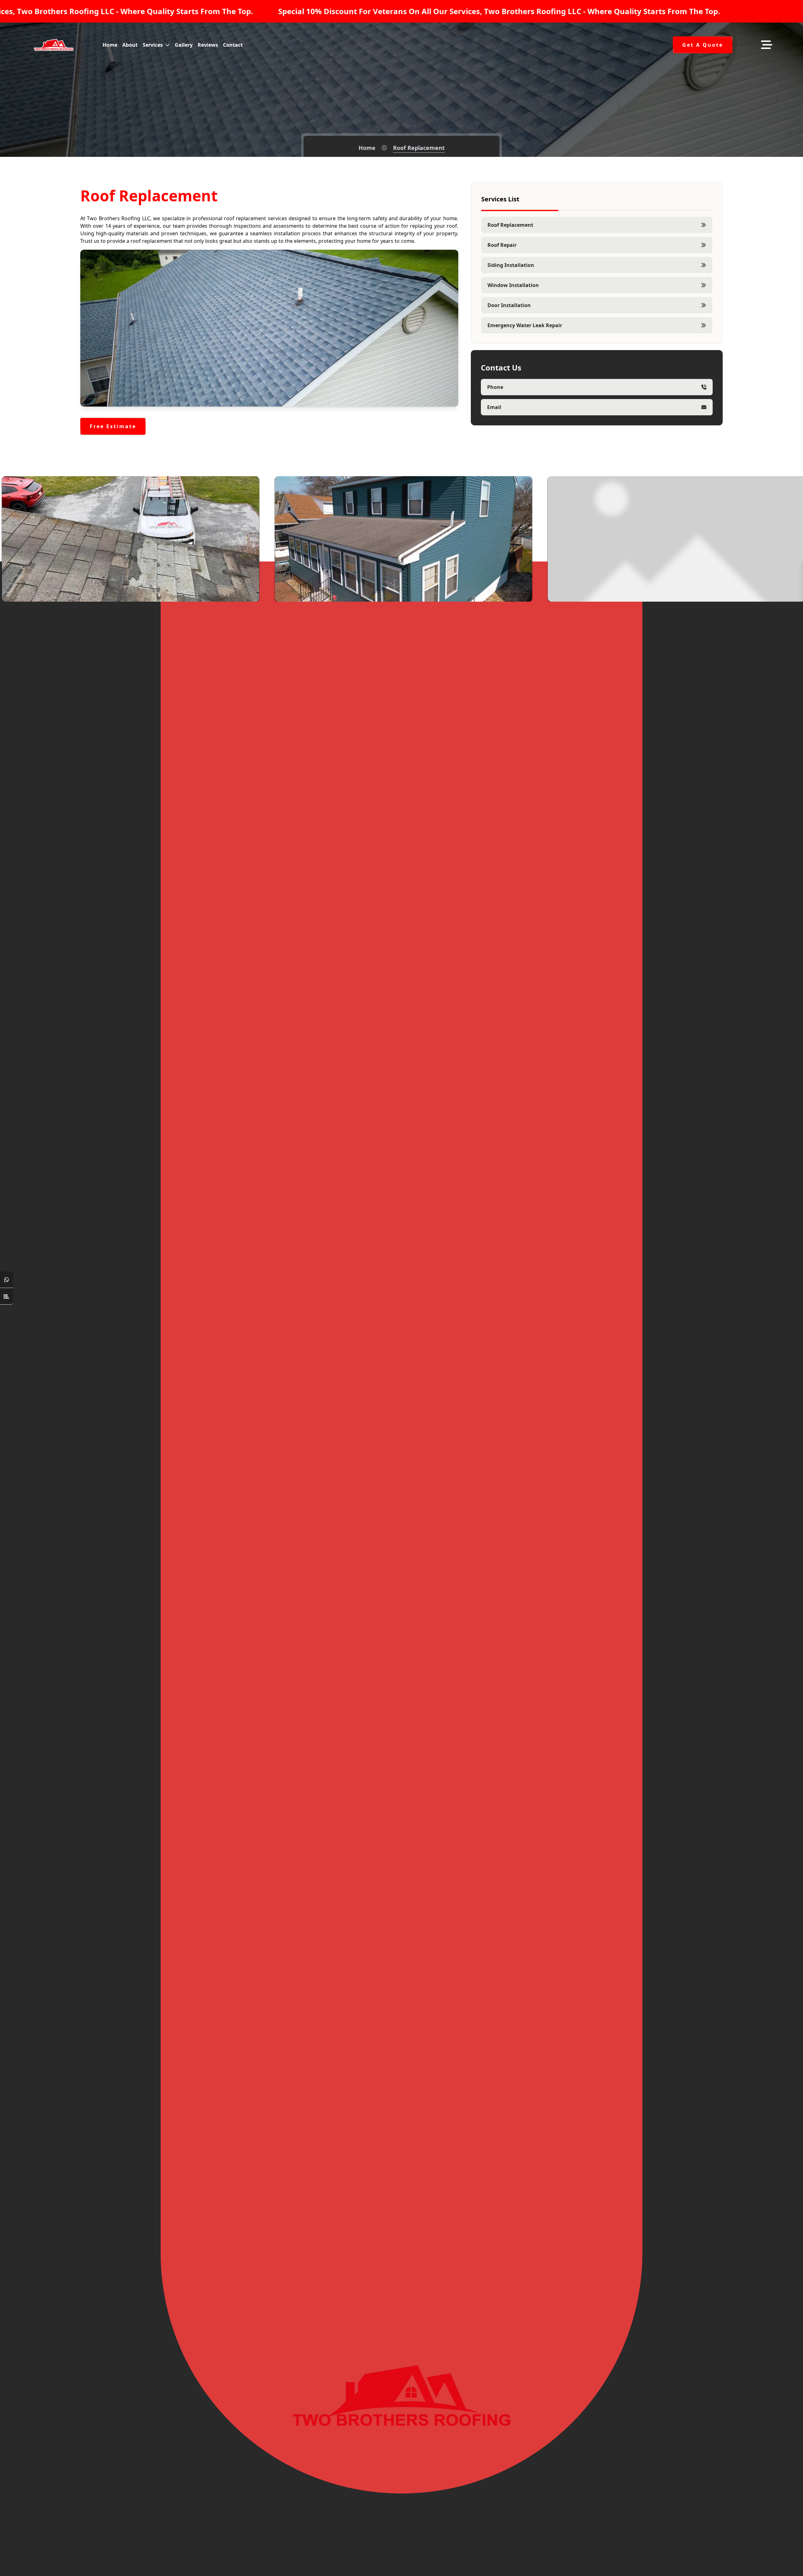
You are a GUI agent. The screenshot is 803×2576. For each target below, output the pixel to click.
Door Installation (509, 305)
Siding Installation (511, 265)
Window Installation (513, 285)
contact (233, 45)
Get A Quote (703, 45)
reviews (208, 45)
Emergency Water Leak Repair (525, 325)
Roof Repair (502, 245)
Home (367, 148)
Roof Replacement (510, 225)
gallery (184, 45)
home (110, 45)
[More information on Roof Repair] (244, 592)
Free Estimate (113, 426)
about (130, 45)
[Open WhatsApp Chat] (7, 1280)
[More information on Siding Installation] (516, 592)
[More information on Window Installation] (789, 592)
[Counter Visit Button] (7, 1296)
